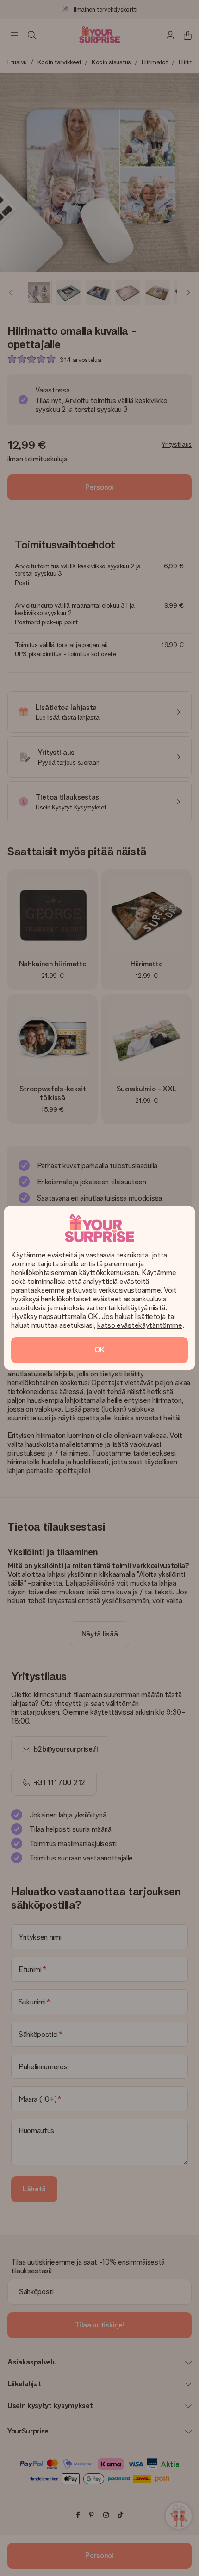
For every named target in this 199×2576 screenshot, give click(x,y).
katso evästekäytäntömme (140, 1325)
